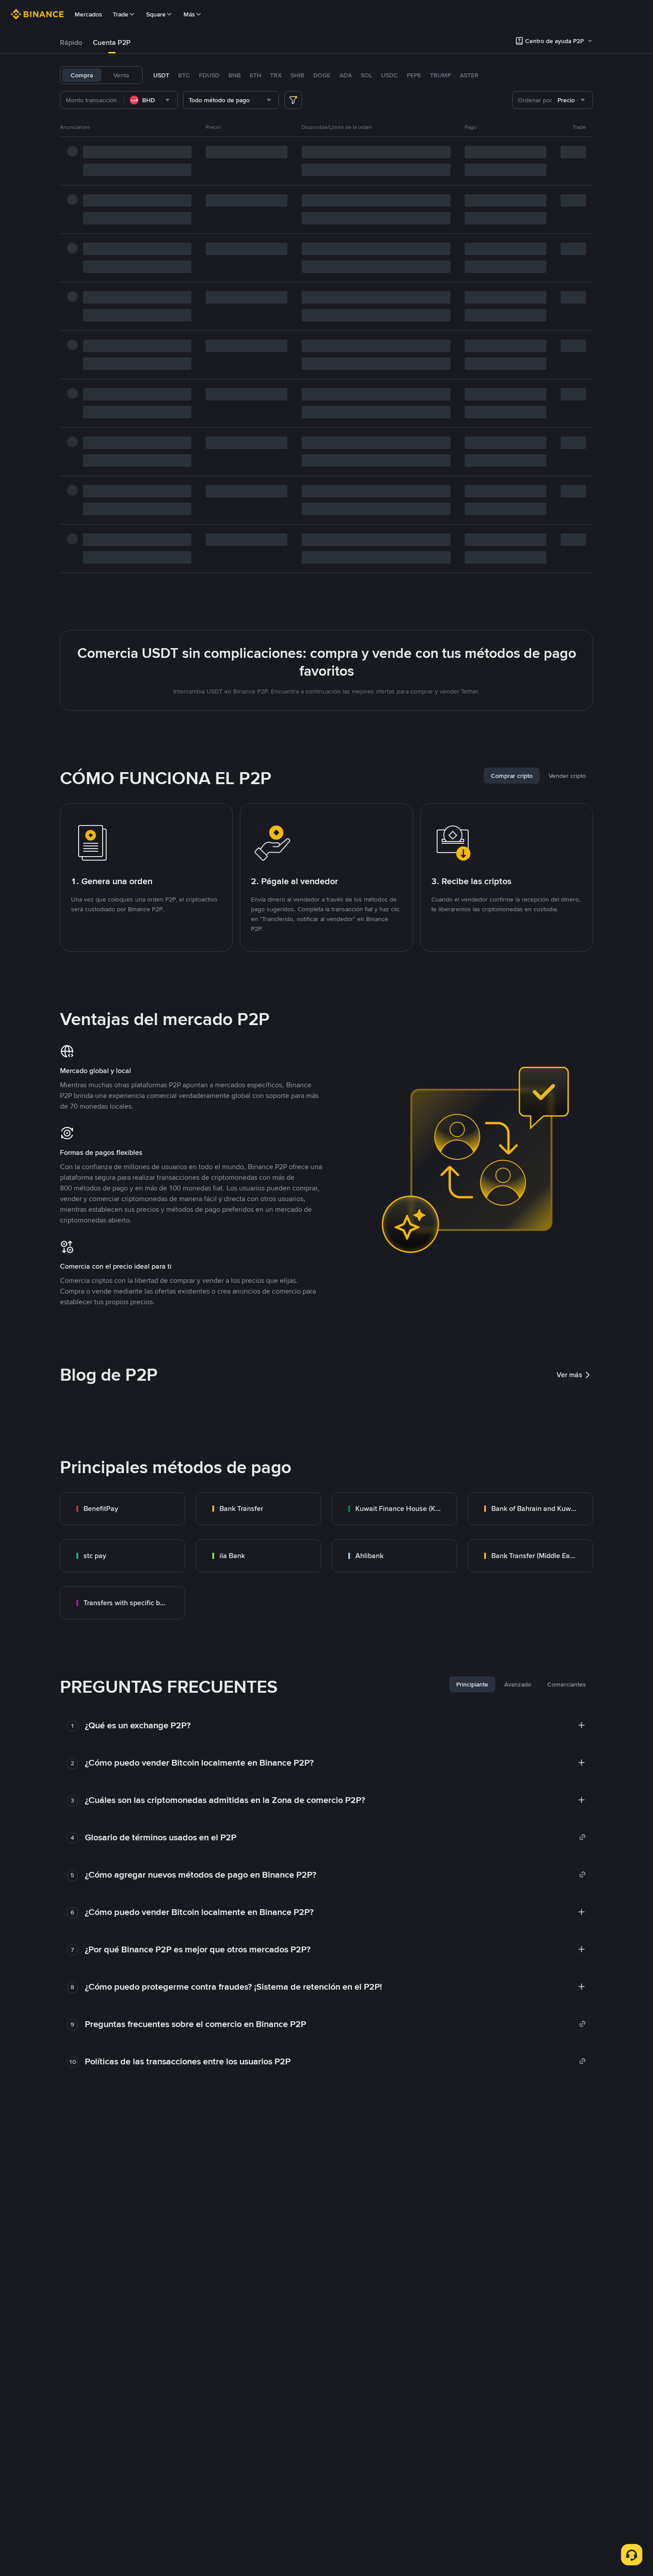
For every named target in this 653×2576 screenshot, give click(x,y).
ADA (346, 75)
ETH (255, 75)
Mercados (88, 14)
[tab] (71, 43)
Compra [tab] (82, 75)
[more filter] (293, 100)
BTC (184, 75)
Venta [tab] (121, 75)
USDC (390, 75)
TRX (276, 75)
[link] (123, 1509)
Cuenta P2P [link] (112, 42)
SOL (366, 75)
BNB (235, 75)
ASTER (469, 75)
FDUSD (209, 75)
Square (156, 14)
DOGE (322, 75)
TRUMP (440, 75)
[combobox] (151, 100)
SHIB (297, 75)
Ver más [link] (569, 1375)
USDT (161, 75)
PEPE (414, 75)
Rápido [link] (71, 42)
